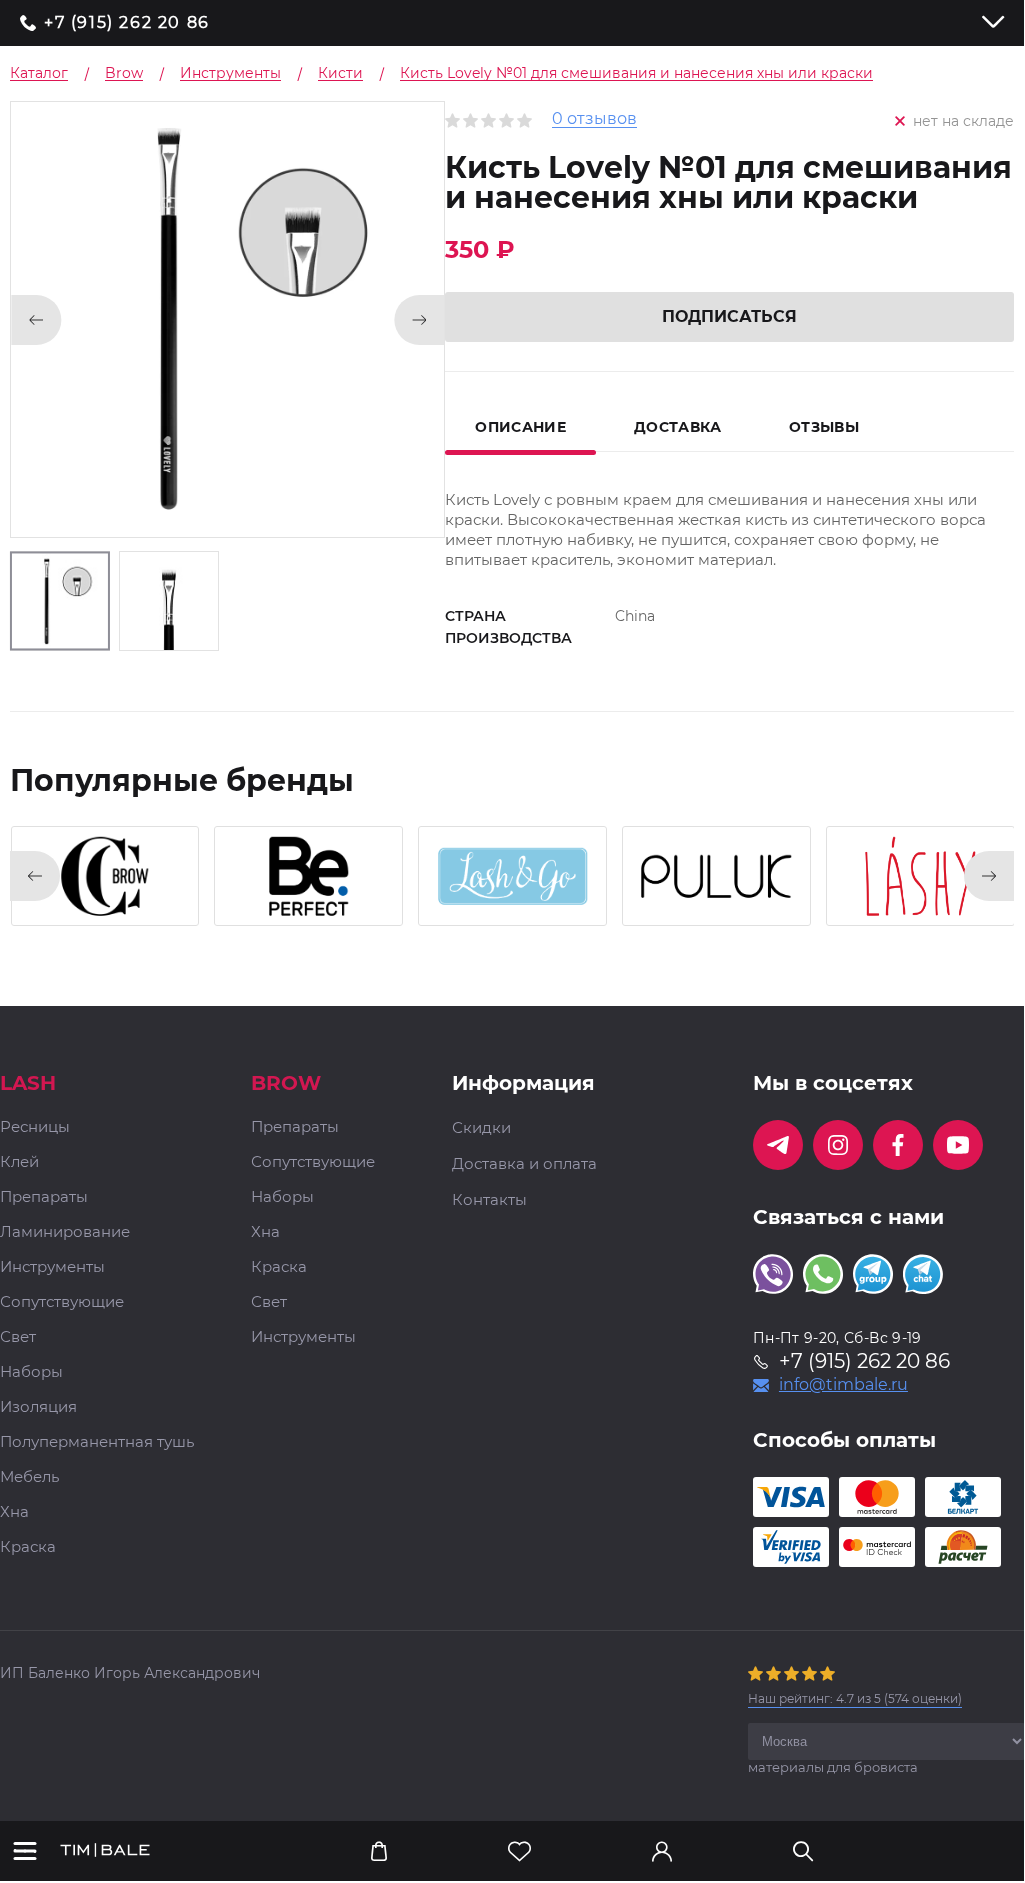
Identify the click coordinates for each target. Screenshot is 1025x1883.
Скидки (481, 1128)
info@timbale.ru (843, 1385)
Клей (19, 1162)
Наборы (31, 1372)
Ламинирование (65, 1232)
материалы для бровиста (833, 1767)
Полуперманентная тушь (97, 1442)
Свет (18, 1337)
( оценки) (855, 1698)
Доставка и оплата (524, 1164)
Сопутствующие (62, 1302)
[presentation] (35, 876)
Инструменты (52, 1267)
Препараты (44, 1197)
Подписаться (729, 316)
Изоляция (38, 1407)
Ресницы (35, 1127)
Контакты (489, 1200)
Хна (14, 1512)
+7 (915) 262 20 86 (127, 23)
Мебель (29, 1477)
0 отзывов (594, 119)
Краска (28, 1547)
